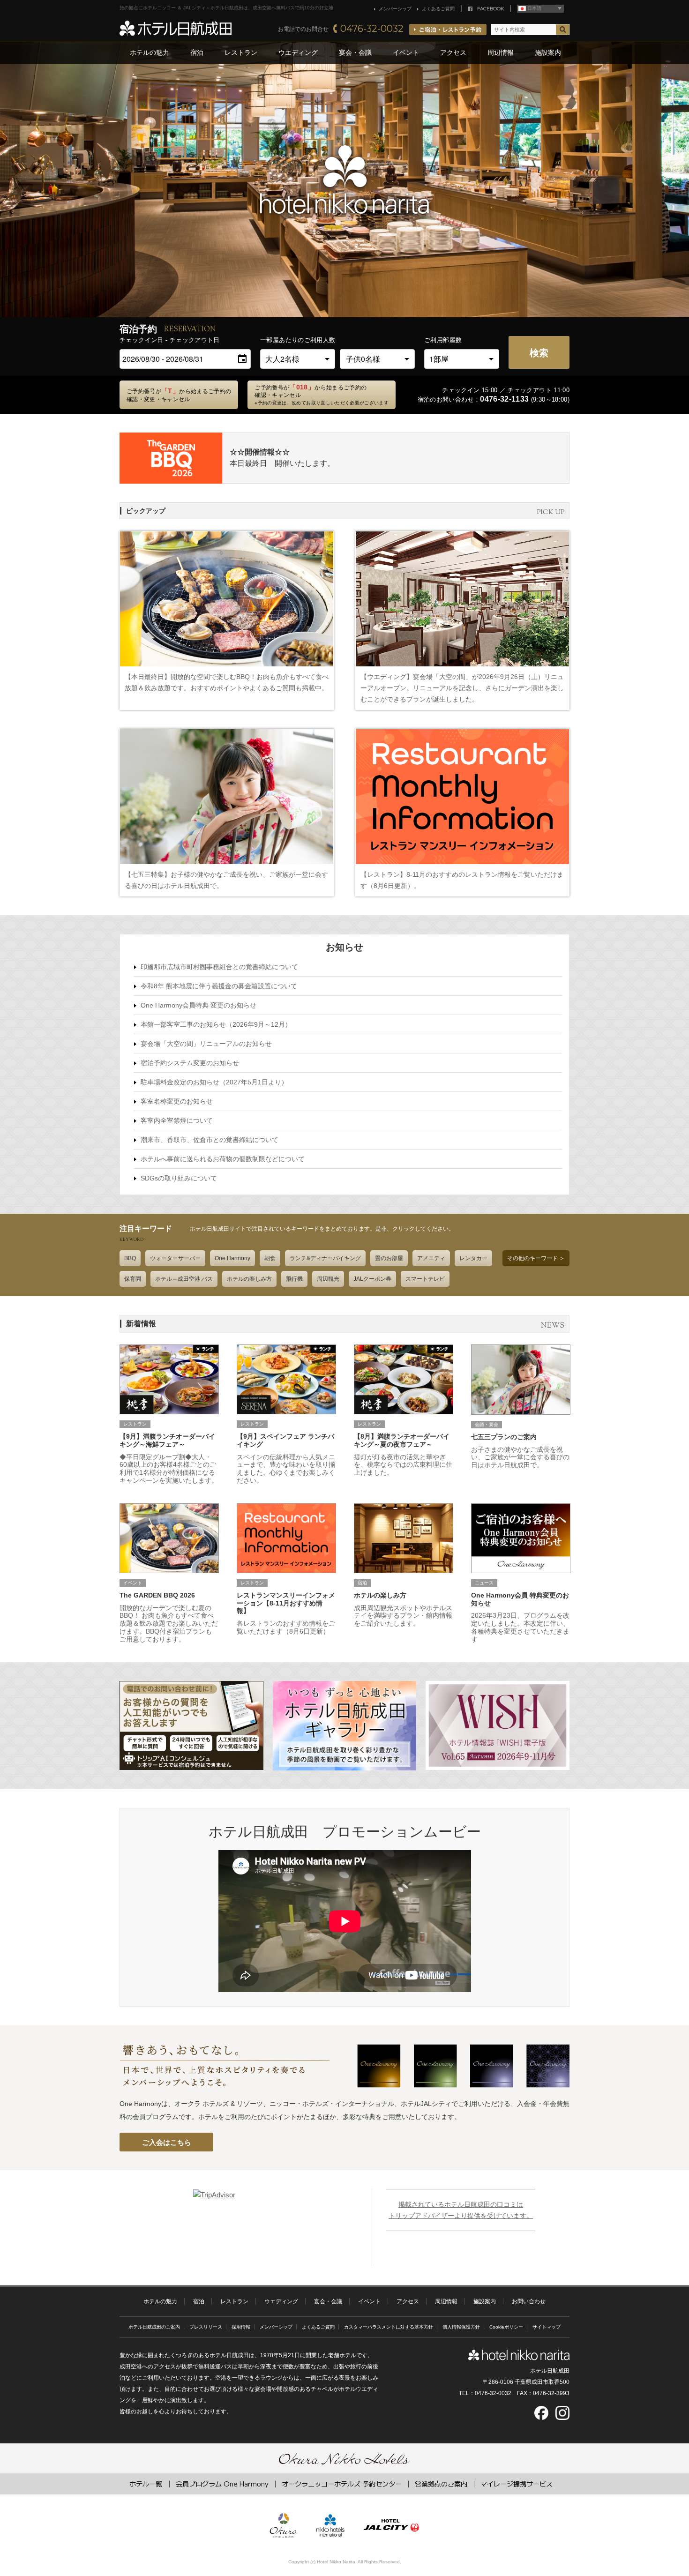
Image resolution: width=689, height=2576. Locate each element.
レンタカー (473, 1258)
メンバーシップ (395, 9)
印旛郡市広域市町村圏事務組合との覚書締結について (219, 967)
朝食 (270, 1258)
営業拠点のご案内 (441, 2483)
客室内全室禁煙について (177, 1120)
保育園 (133, 1279)
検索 (539, 352)
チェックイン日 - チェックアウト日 (170, 340)
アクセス (453, 52)
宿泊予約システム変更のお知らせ (190, 1063)
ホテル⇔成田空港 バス (184, 1279)
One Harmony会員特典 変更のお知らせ (198, 1005)
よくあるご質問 (438, 9)
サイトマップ (547, 2327)
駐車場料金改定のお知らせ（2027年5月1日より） (214, 1082)
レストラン (241, 52)
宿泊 (197, 52)
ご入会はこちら (167, 2142)
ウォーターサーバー (175, 1258)
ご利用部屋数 (443, 340)
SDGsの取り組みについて (179, 1178)
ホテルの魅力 (150, 52)
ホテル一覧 (146, 2483)
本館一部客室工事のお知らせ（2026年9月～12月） (216, 1024)
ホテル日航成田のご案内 (154, 2327)
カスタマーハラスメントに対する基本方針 (389, 2327)
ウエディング (298, 52)
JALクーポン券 (372, 1279)
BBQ (130, 1258)
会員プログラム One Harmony (222, 2483)
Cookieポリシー (506, 2327)
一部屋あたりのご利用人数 (298, 340)
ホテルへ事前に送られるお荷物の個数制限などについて (223, 1159)
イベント (406, 52)
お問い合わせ (529, 2301)
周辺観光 (328, 1279)
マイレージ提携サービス (517, 2483)
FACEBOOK (491, 9)
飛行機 (294, 1279)
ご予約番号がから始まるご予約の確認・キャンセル (322, 395)
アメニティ (431, 1258)
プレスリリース (206, 2327)
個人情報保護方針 (461, 2327)
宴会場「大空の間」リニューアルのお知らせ (206, 1044)
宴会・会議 (355, 52)
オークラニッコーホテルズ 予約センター (342, 2483)
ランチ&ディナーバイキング (325, 1258)
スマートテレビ (425, 1279)
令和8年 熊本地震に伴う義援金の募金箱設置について (219, 986)
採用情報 (241, 2327)
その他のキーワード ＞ (536, 1258)
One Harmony (232, 1258)
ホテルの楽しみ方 (249, 1279)
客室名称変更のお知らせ (177, 1101)
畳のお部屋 (389, 1258)
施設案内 (548, 52)
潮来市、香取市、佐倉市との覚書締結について (210, 1140)
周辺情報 (501, 52)
